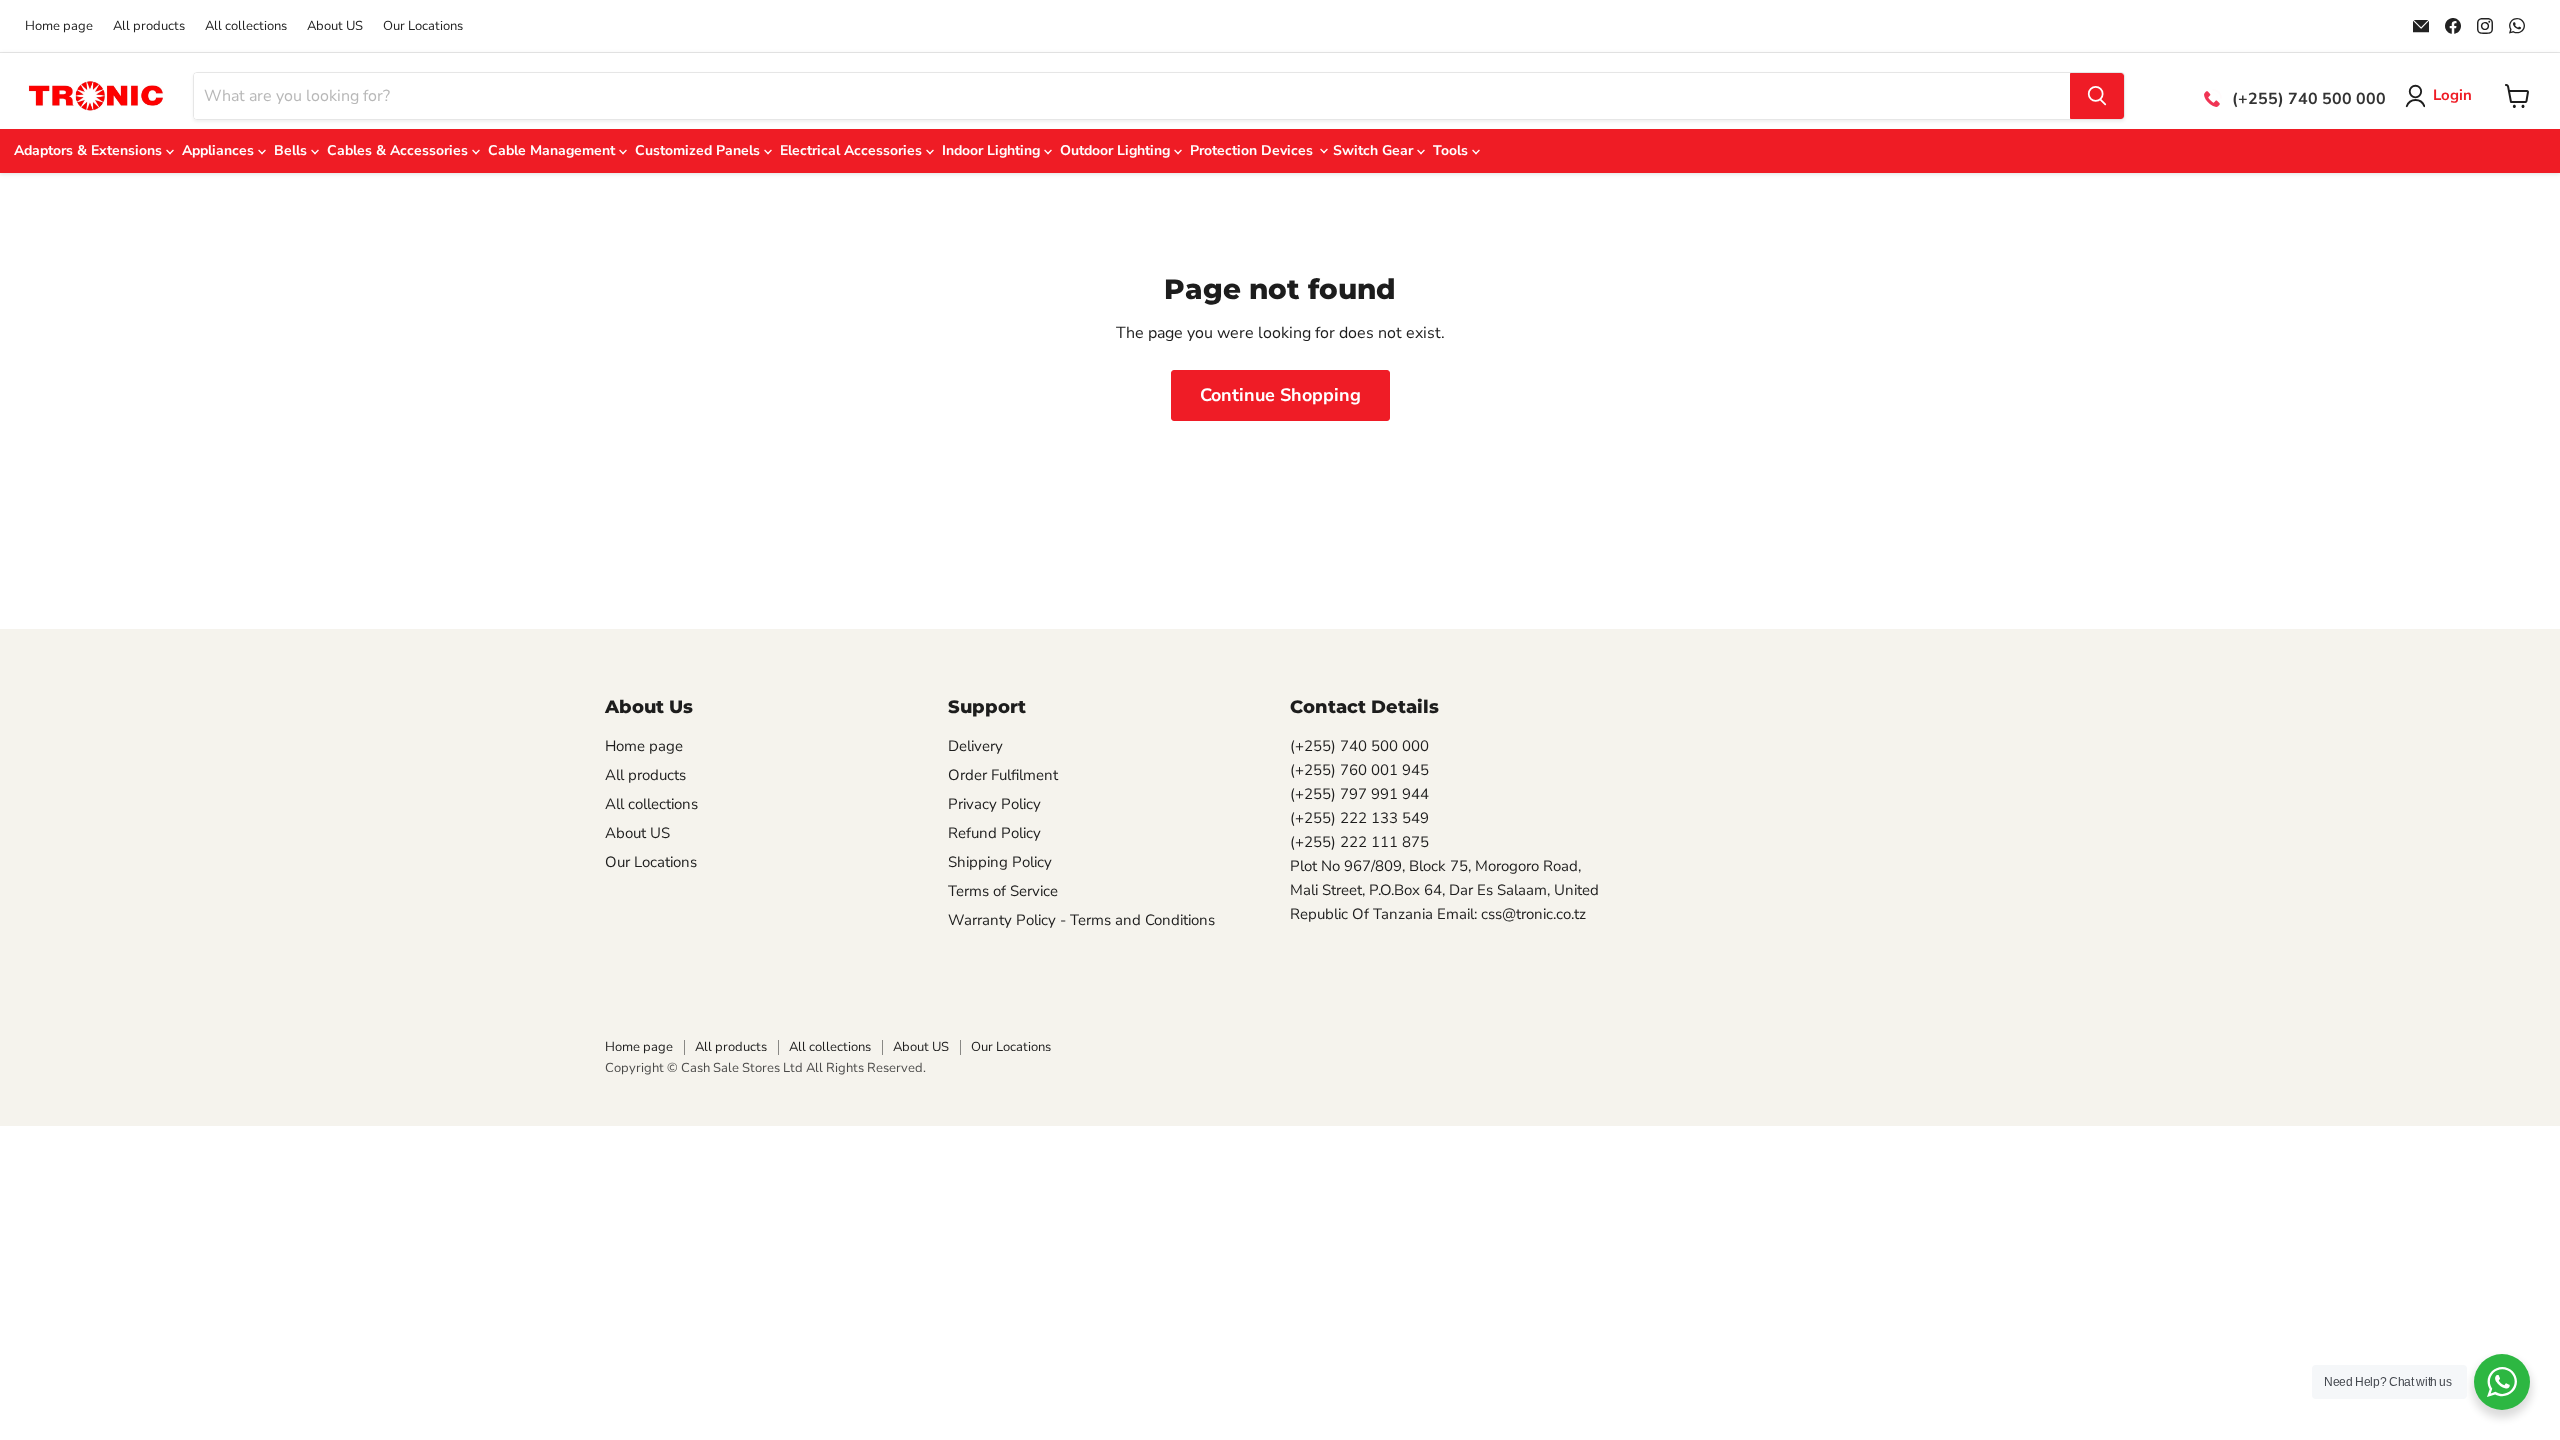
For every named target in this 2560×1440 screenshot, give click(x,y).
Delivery (975, 746)
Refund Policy (994, 833)
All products (149, 26)
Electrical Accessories (853, 150)
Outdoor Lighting (1117, 150)
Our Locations (423, 26)
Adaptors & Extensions (90, 150)
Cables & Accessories (399, 150)
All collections (246, 26)
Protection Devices (1253, 150)
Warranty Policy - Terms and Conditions (1081, 920)
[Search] (2097, 96)
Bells (292, 150)
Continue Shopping (1280, 395)
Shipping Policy (1000, 862)
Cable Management (553, 150)
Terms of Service (1003, 891)
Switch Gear (1375, 150)
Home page (59, 26)
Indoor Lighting (993, 150)
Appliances (220, 150)
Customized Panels (699, 150)
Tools (1452, 150)
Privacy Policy (994, 804)
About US (335, 26)
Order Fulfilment (1003, 775)
